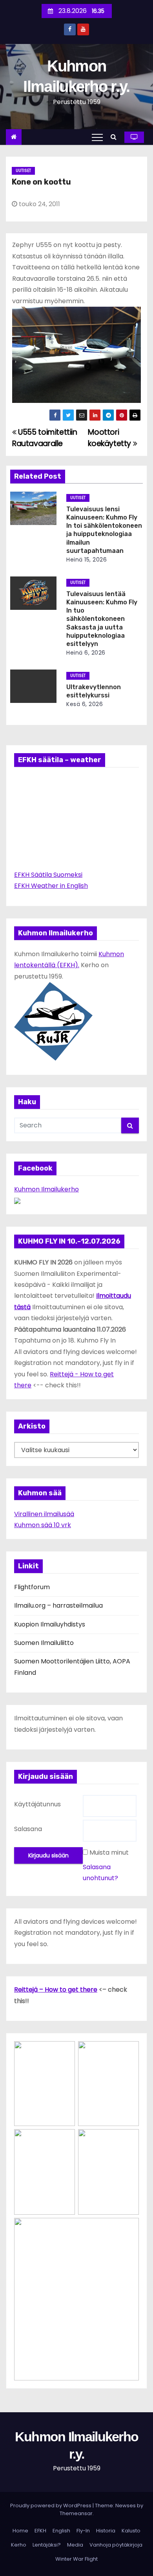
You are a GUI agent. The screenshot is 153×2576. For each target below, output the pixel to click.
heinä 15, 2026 (87, 560)
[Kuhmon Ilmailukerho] (17, 1201)
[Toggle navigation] (97, 137)
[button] (116, 137)
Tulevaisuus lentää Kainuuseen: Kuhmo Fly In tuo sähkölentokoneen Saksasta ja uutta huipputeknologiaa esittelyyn (102, 619)
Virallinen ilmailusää (44, 1514)
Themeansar (76, 2513)
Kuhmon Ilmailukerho (46, 1189)
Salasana (28, 1829)
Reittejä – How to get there (56, 1990)
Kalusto (131, 2531)
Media (75, 2545)
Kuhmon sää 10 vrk (43, 1525)
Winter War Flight (76, 2559)
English (61, 2531)
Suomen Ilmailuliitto (44, 1643)
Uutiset (23, 171)
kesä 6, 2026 (85, 704)
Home (20, 2531)
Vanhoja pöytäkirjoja (116, 2545)
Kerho (19, 2545)
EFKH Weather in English (51, 886)
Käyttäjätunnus (37, 1804)
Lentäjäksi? (47, 2545)
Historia (106, 2531)
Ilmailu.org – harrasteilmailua (58, 1605)
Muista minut (109, 1852)
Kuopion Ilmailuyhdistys (50, 1624)
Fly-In (83, 2531)
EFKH (40, 2531)
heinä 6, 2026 (86, 653)
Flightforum (32, 1587)
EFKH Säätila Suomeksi (48, 875)
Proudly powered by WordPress (51, 2506)
